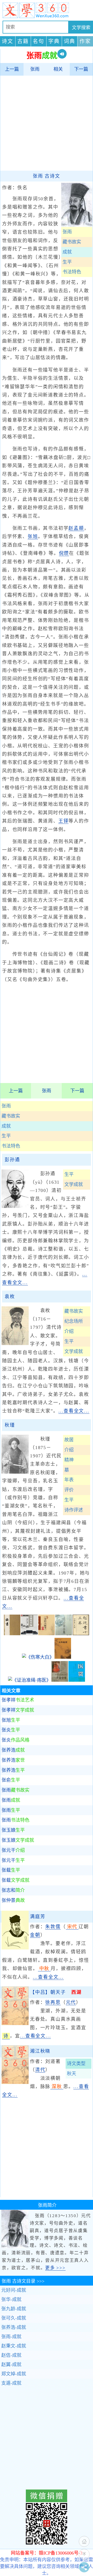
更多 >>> (55, 2268)
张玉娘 (13, 1830)
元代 (71, 2002)
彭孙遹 (12, 1160)
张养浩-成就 (14, 2327)
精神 (69, 1460)
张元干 (13, 1850)
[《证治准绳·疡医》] (29, 1680)
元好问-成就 (14, 2290)
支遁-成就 (11, 2383)
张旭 (33, 536)
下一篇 (81, 69)
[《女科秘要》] (63, 1657)
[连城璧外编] (29, 1634)
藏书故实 (11, 1116)
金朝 (35, 1935)
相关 (58, 69)
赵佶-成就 (11, 2355)
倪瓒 (64, 553)
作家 (85, 41)
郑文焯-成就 (14, 2374)
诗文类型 (76, 2064)
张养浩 (13, 1750)
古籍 (23, 41)
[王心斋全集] (64, 1634)
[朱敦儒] (15, 1948)
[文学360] (47, 10)
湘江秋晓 (40, 2051)
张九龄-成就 (14, 2309)
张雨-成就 (11, 2337)
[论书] (12, 1634)
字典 (54, 41)
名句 (38, 41)
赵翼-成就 (11, 2365)
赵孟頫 (76, 528)
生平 (6, 1136)
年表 (69, 1480)
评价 (69, 1490)
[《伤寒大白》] (38, 1657)
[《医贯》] (77, 1680)
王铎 (64, 821)
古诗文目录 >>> (23, 2281)
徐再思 (53, 2002)
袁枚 (10, 1297)
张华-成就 (11, 2300)
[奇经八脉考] (47, 1634)
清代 (40, 2070)
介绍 (69, 1331)
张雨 (35, 69)
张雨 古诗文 (47, 176)
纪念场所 (74, 1321)
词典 (69, 41)
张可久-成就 (14, 2318)
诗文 (7, 41)
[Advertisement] (47, 123)
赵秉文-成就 (14, 2346)
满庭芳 (38, 1917)
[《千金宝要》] (60, 1680)
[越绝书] (81, 1634)
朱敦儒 (53, 1927)
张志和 (13, 1890)
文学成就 (74, 1184)
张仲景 (13, 1900)
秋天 (72, 2074)
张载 (11, 1870)
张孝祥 (18, 1700)
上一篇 (12, 69)
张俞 (11, 1780)
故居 (69, 1440)
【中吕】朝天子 (56, 1992)
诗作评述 (74, 1510)
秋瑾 (10, 1425)
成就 (6, 1126)
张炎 (11, 1730)
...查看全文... (74, 1411)
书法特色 (11, 1146)
